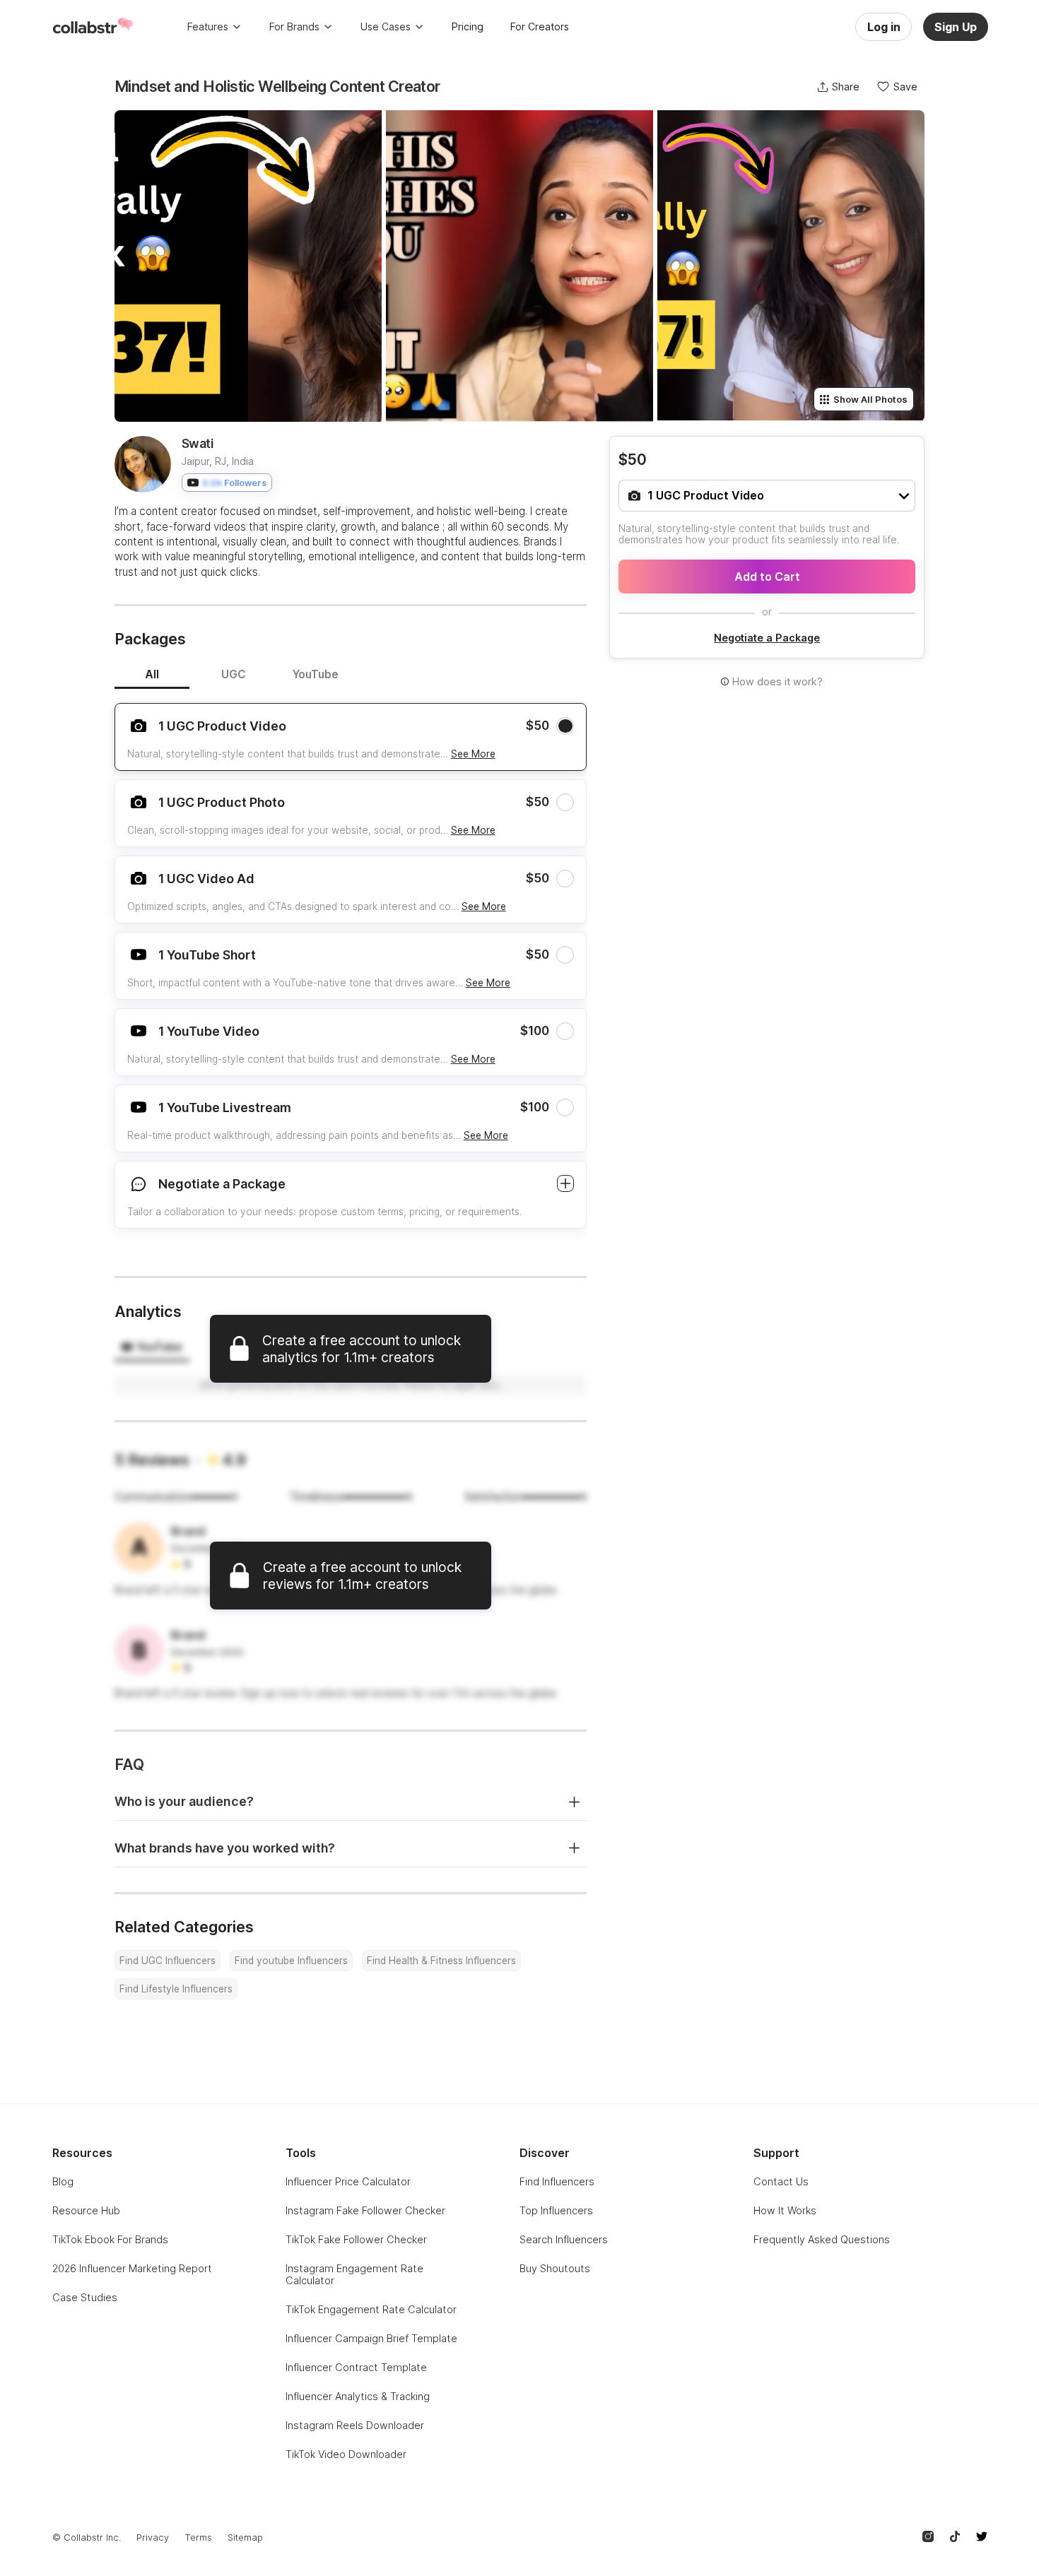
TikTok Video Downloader (346, 2454)
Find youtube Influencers (291, 1961)
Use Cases (386, 26)
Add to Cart (767, 577)
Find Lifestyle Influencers (176, 1989)
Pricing (468, 26)
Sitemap (245, 2537)
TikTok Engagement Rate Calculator (371, 2309)
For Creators (540, 26)
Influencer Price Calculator (348, 2181)
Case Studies (85, 2297)
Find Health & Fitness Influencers (441, 1961)
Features (208, 26)
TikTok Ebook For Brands (110, 2239)
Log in (884, 27)
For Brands (294, 26)
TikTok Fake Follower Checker (356, 2239)
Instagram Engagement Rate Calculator (354, 2274)
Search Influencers (564, 2239)
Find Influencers (557, 2181)
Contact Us (781, 2181)
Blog (63, 2181)
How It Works (785, 2210)
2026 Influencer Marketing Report (132, 2268)
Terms (198, 2537)
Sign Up (956, 27)
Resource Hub (86, 2210)
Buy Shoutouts (555, 2268)
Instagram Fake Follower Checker (365, 2210)
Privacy (153, 2537)
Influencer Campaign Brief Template (371, 2338)
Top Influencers (556, 2210)
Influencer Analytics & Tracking (358, 2396)
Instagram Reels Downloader (355, 2425)
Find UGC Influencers (168, 1961)
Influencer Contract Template (356, 2367)
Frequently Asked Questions (822, 2239)
